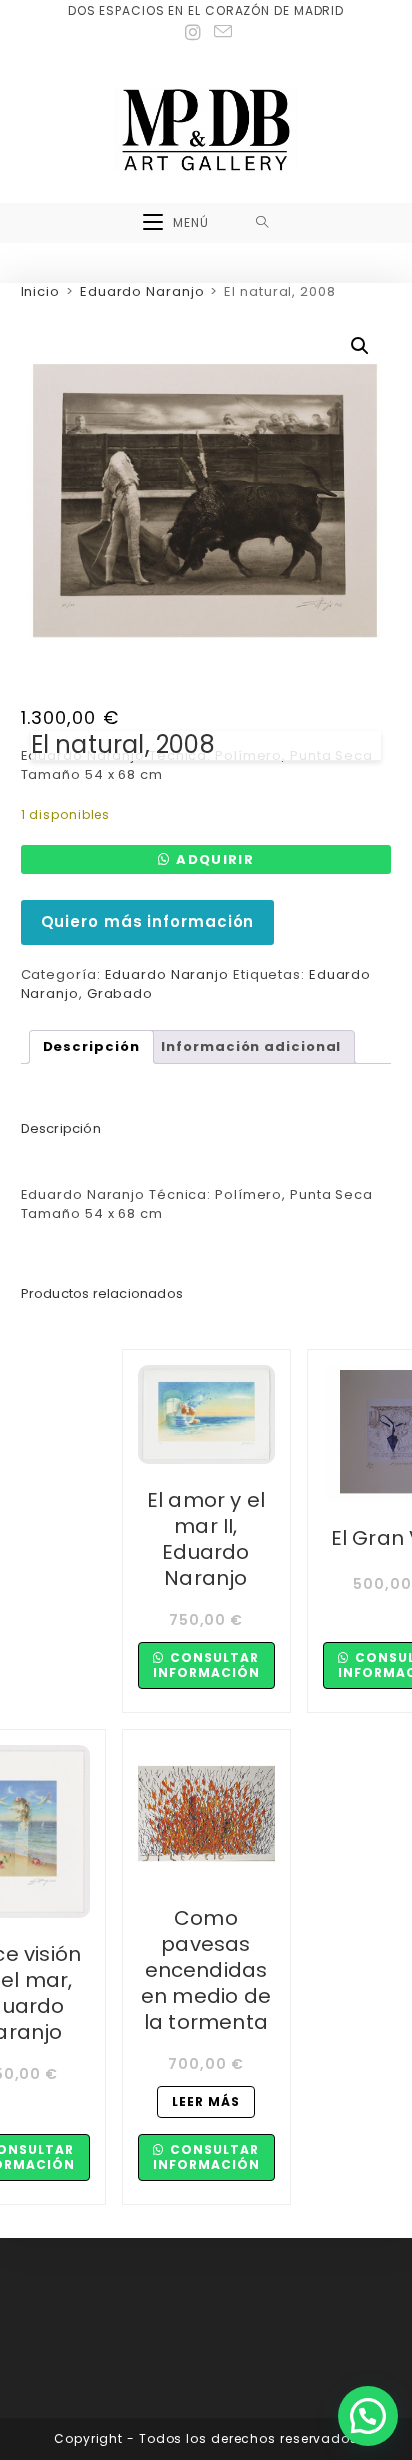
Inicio (40, 291)
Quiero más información (148, 921)
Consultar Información (206, 1664)
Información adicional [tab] (251, 1046)
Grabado (120, 993)
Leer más (206, 2101)
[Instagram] (193, 33)
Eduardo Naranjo (142, 291)
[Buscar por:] (262, 223)
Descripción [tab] (91, 1046)
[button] (360, 346)
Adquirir (214, 859)
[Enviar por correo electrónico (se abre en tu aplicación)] (220, 32)
